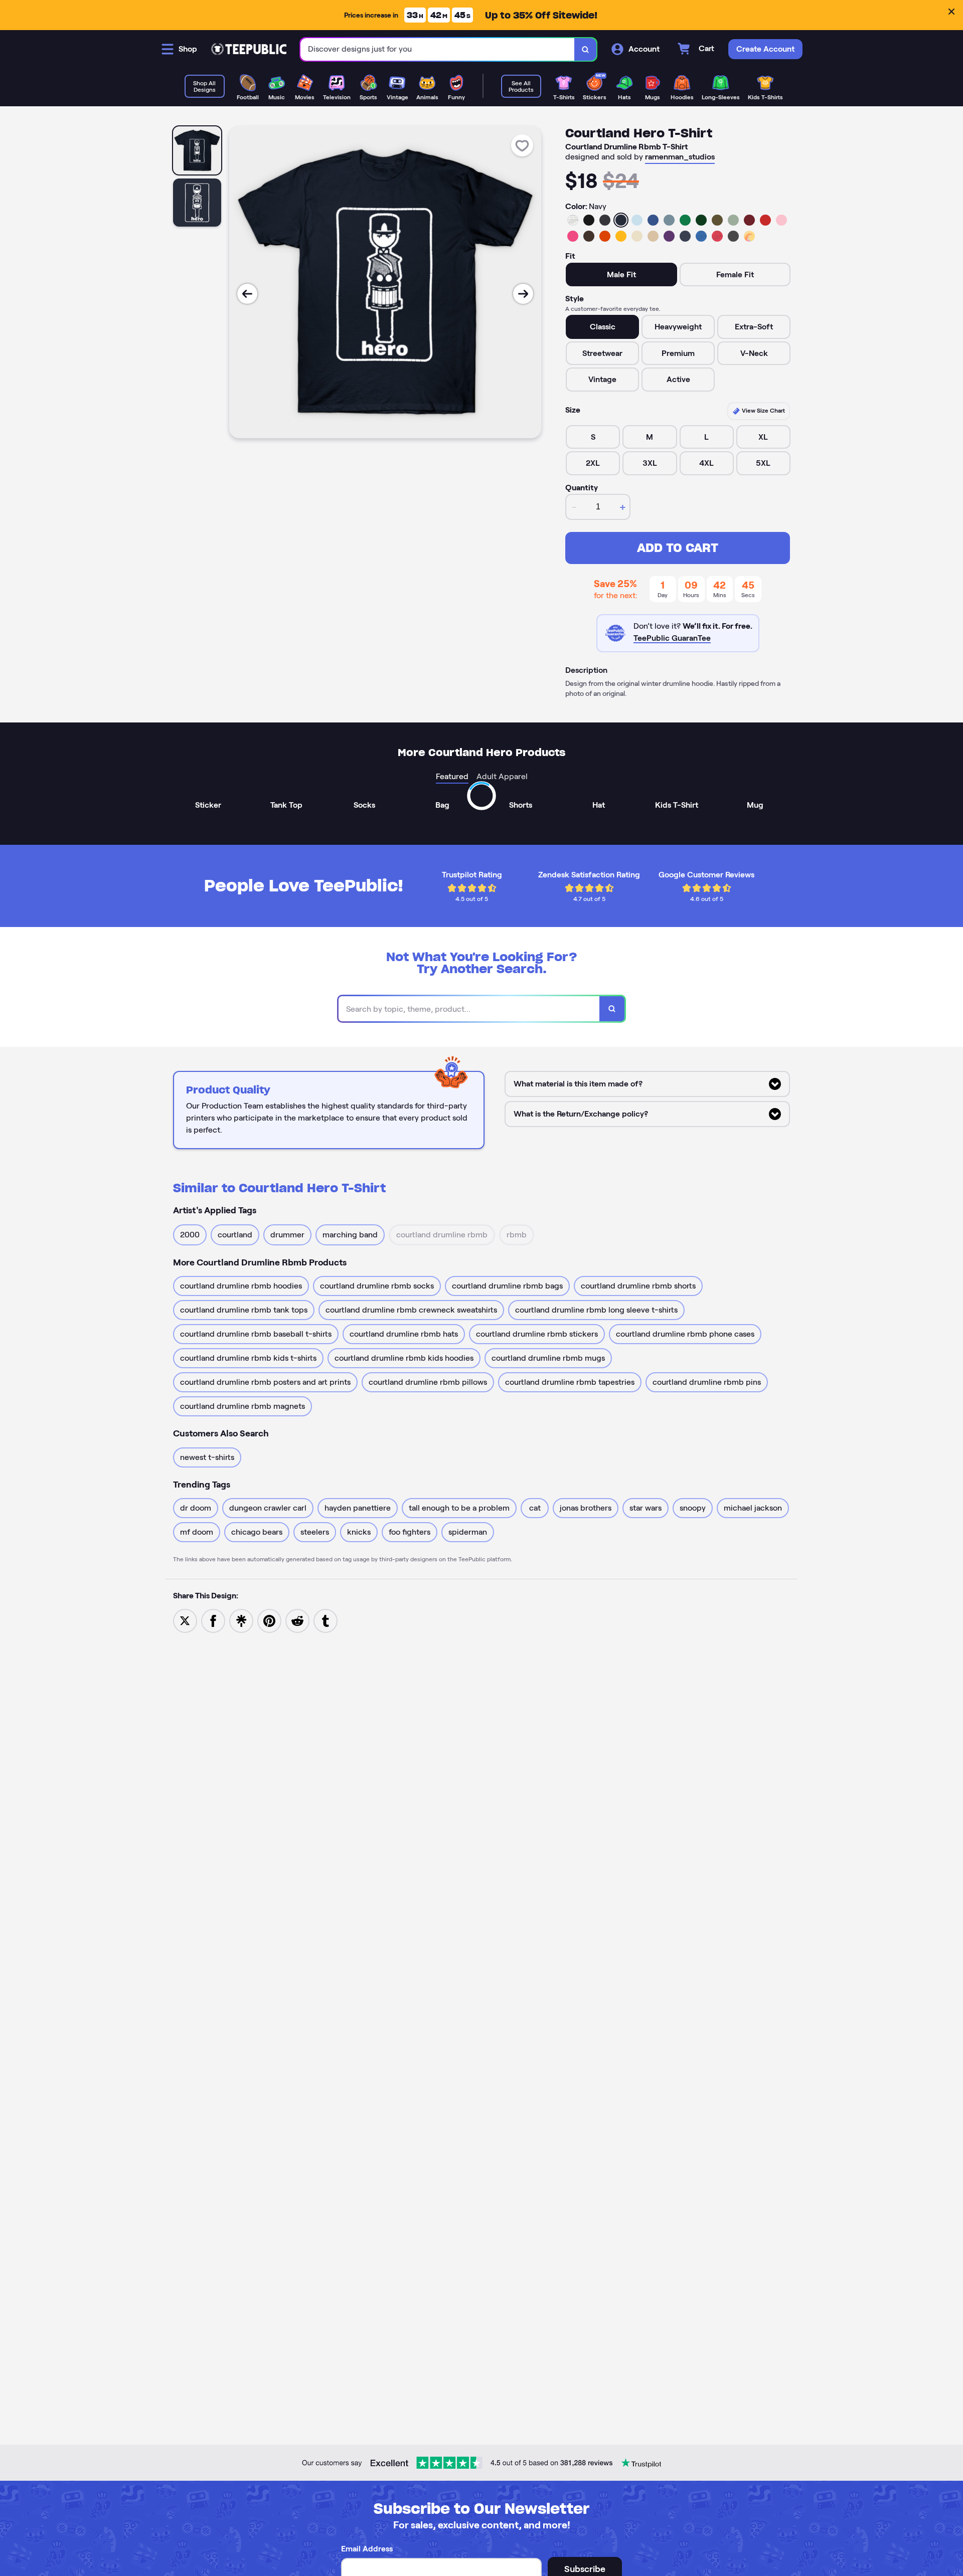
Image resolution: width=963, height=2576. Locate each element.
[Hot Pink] (573, 236)
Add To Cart (678, 548)
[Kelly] (685, 220)
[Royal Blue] (653, 220)
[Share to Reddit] (297, 1620)
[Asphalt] (733, 236)
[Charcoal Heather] (605, 220)
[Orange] (605, 236)
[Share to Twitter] (185, 1620)
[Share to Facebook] (213, 1620)
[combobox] (438, 49)
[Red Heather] (717, 236)
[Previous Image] (247, 294)
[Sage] (733, 220)
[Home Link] (249, 49)
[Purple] (669, 236)
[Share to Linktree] (241, 1620)
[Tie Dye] (749, 236)
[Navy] (621, 220)
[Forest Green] (701, 220)
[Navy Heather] (685, 236)
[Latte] (653, 236)
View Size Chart (763, 410)
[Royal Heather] (701, 236)
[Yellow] (621, 236)
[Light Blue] (637, 220)
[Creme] (637, 236)
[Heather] (573, 220)
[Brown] (589, 236)
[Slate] (669, 220)
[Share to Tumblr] (326, 1620)
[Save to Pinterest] (269, 1620)
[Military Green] (717, 220)
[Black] (589, 220)
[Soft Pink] (781, 220)
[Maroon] (749, 220)
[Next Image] (523, 294)
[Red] (765, 220)
